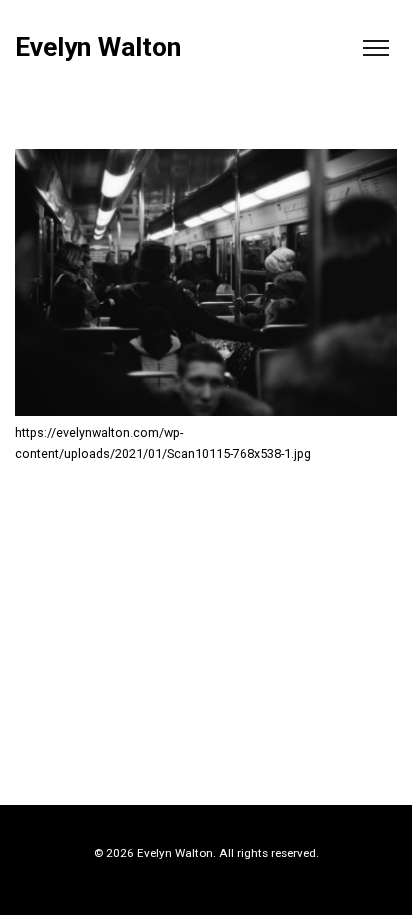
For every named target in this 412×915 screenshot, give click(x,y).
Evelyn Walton (98, 47)
